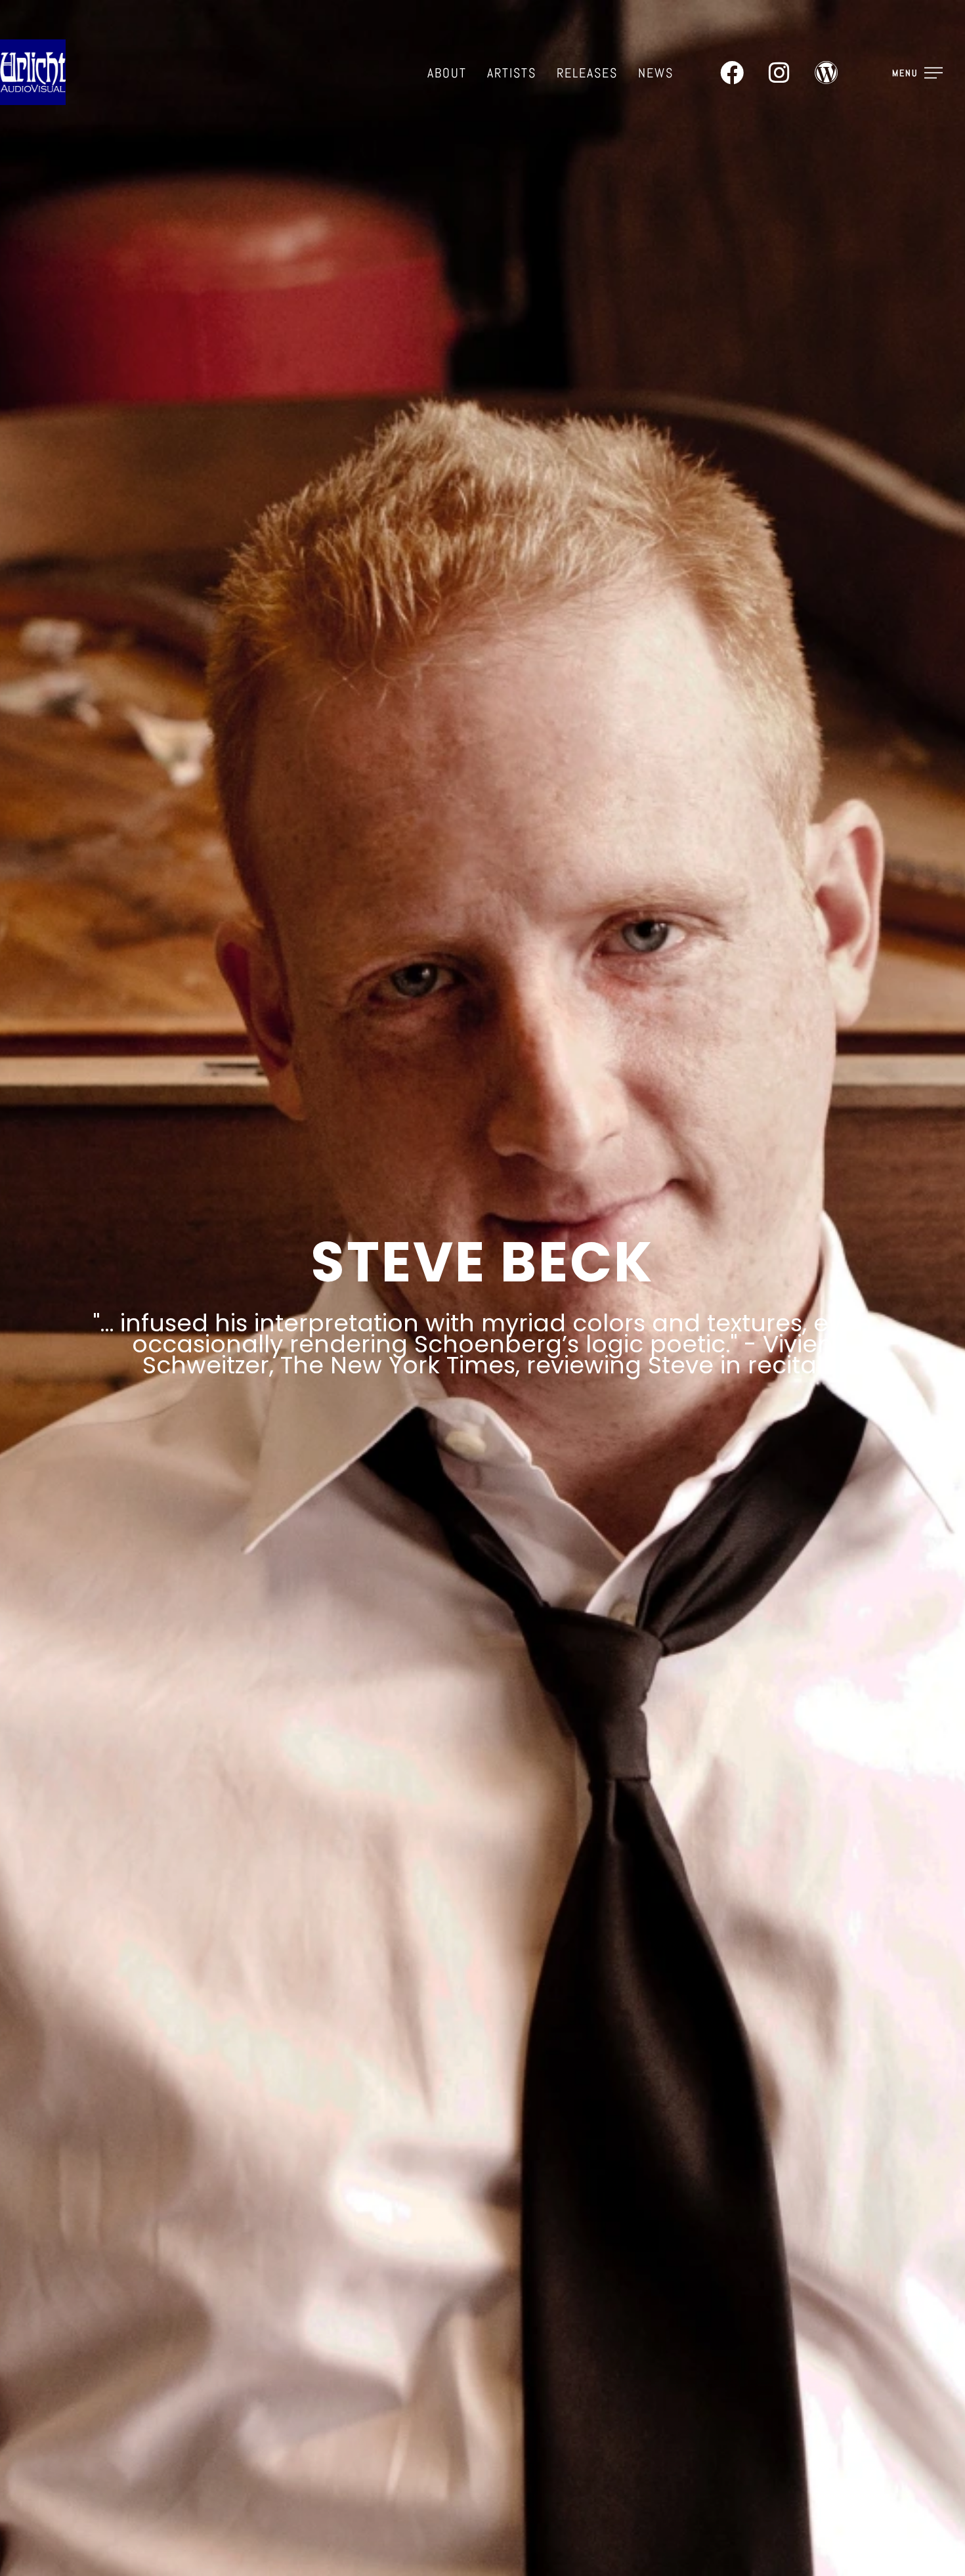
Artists (512, 73)
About (447, 73)
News (656, 73)
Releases (587, 73)
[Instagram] (779, 73)
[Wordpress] (826, 73)
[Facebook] (732, 73)
